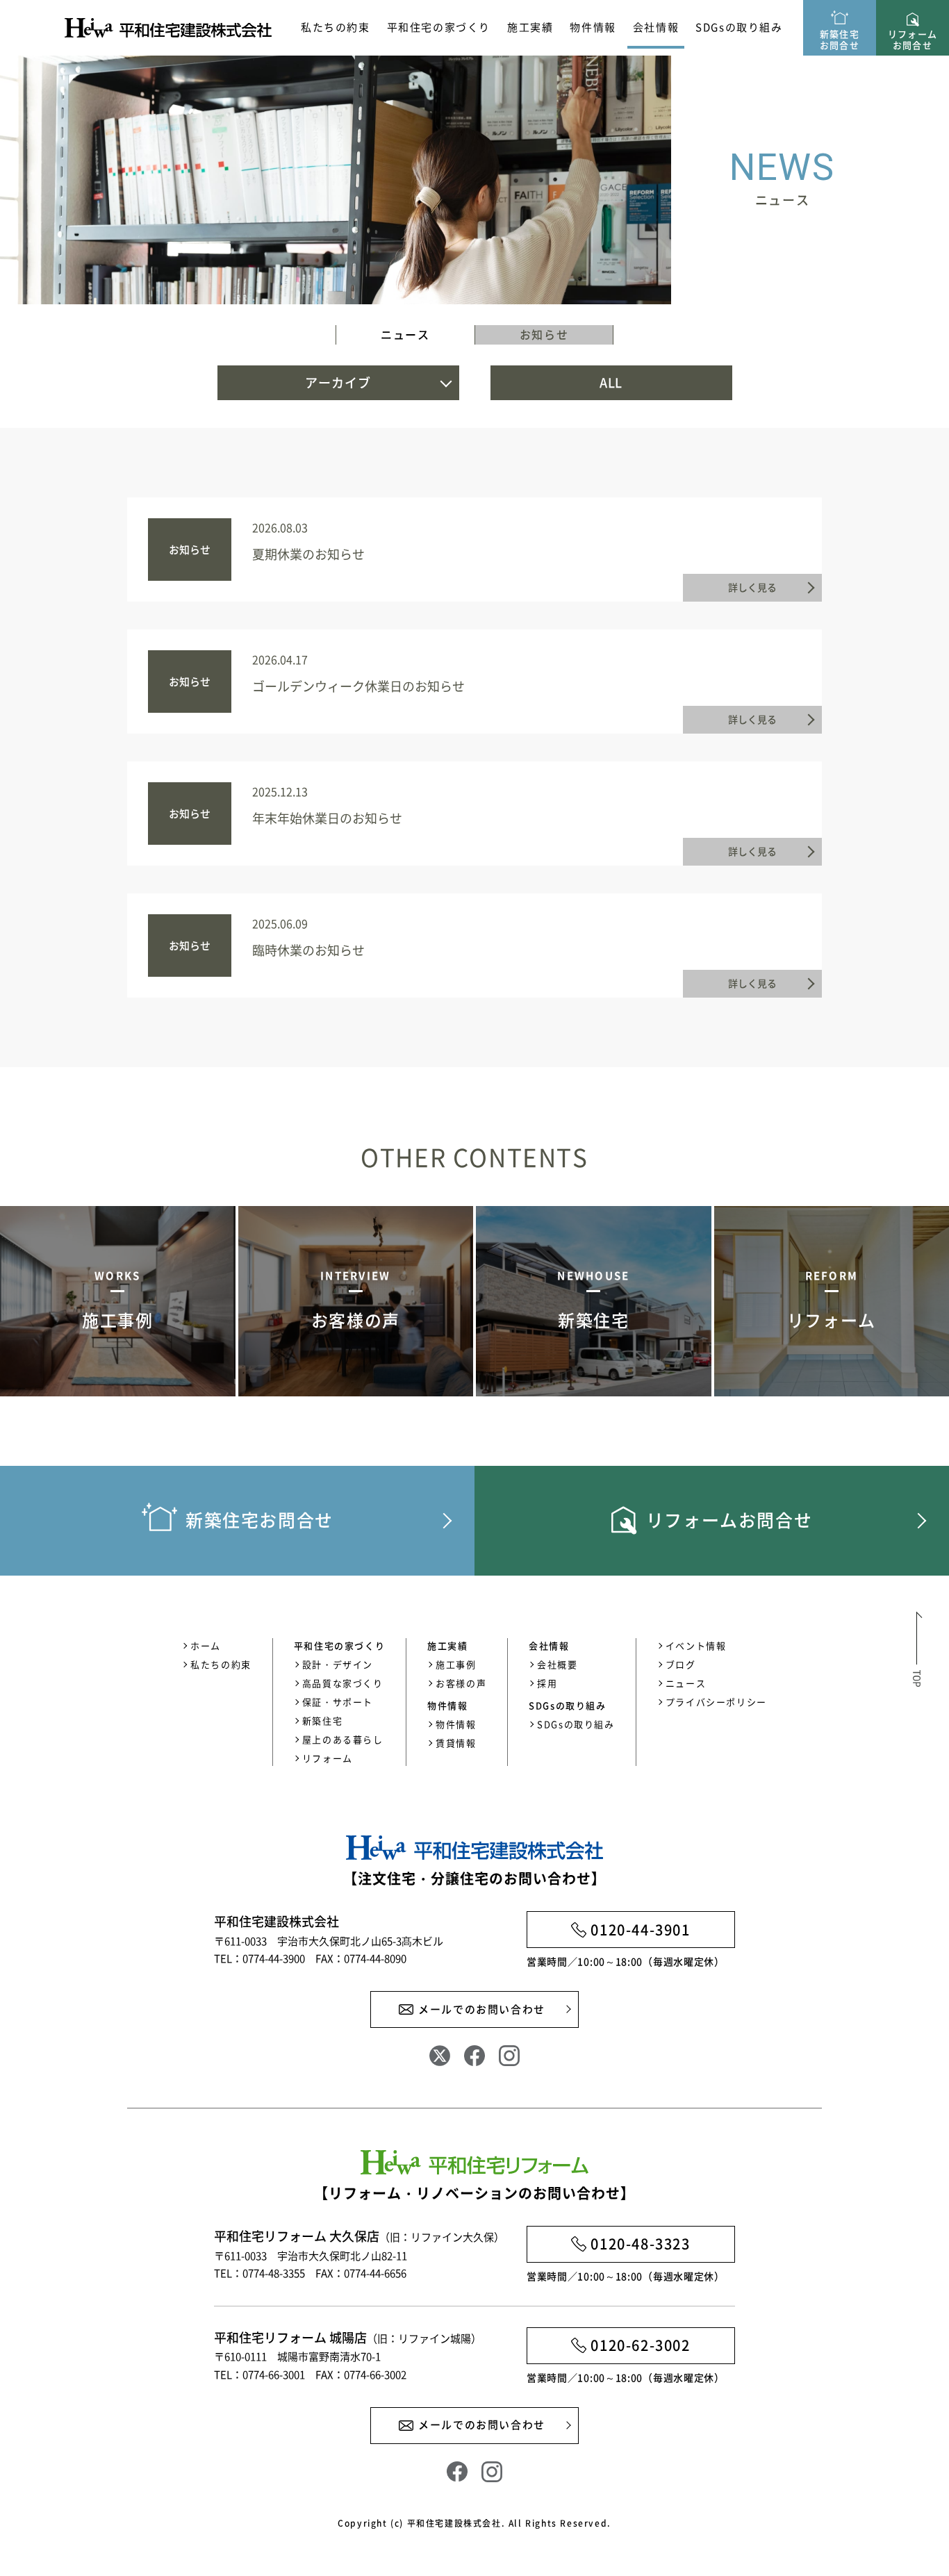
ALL (611, 382)
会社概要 (557, 1664)
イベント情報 (696, 1645)
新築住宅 (322, 1720)
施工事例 (456, 1664)
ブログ (681, 1664)
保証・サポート (338, 1702)
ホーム (206, 1645)
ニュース (405, 334)
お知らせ (544, 334)
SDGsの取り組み (739, 27)
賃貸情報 (456, 1743)
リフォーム (328, 1758)
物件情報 (456, 1724)
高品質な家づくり (343, 1683)
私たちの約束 (336, 27)
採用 (547, 1683)
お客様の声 (461, 1683)
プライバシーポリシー (716, 1702)
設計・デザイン (338, 1664)
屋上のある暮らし (343, 1739)
